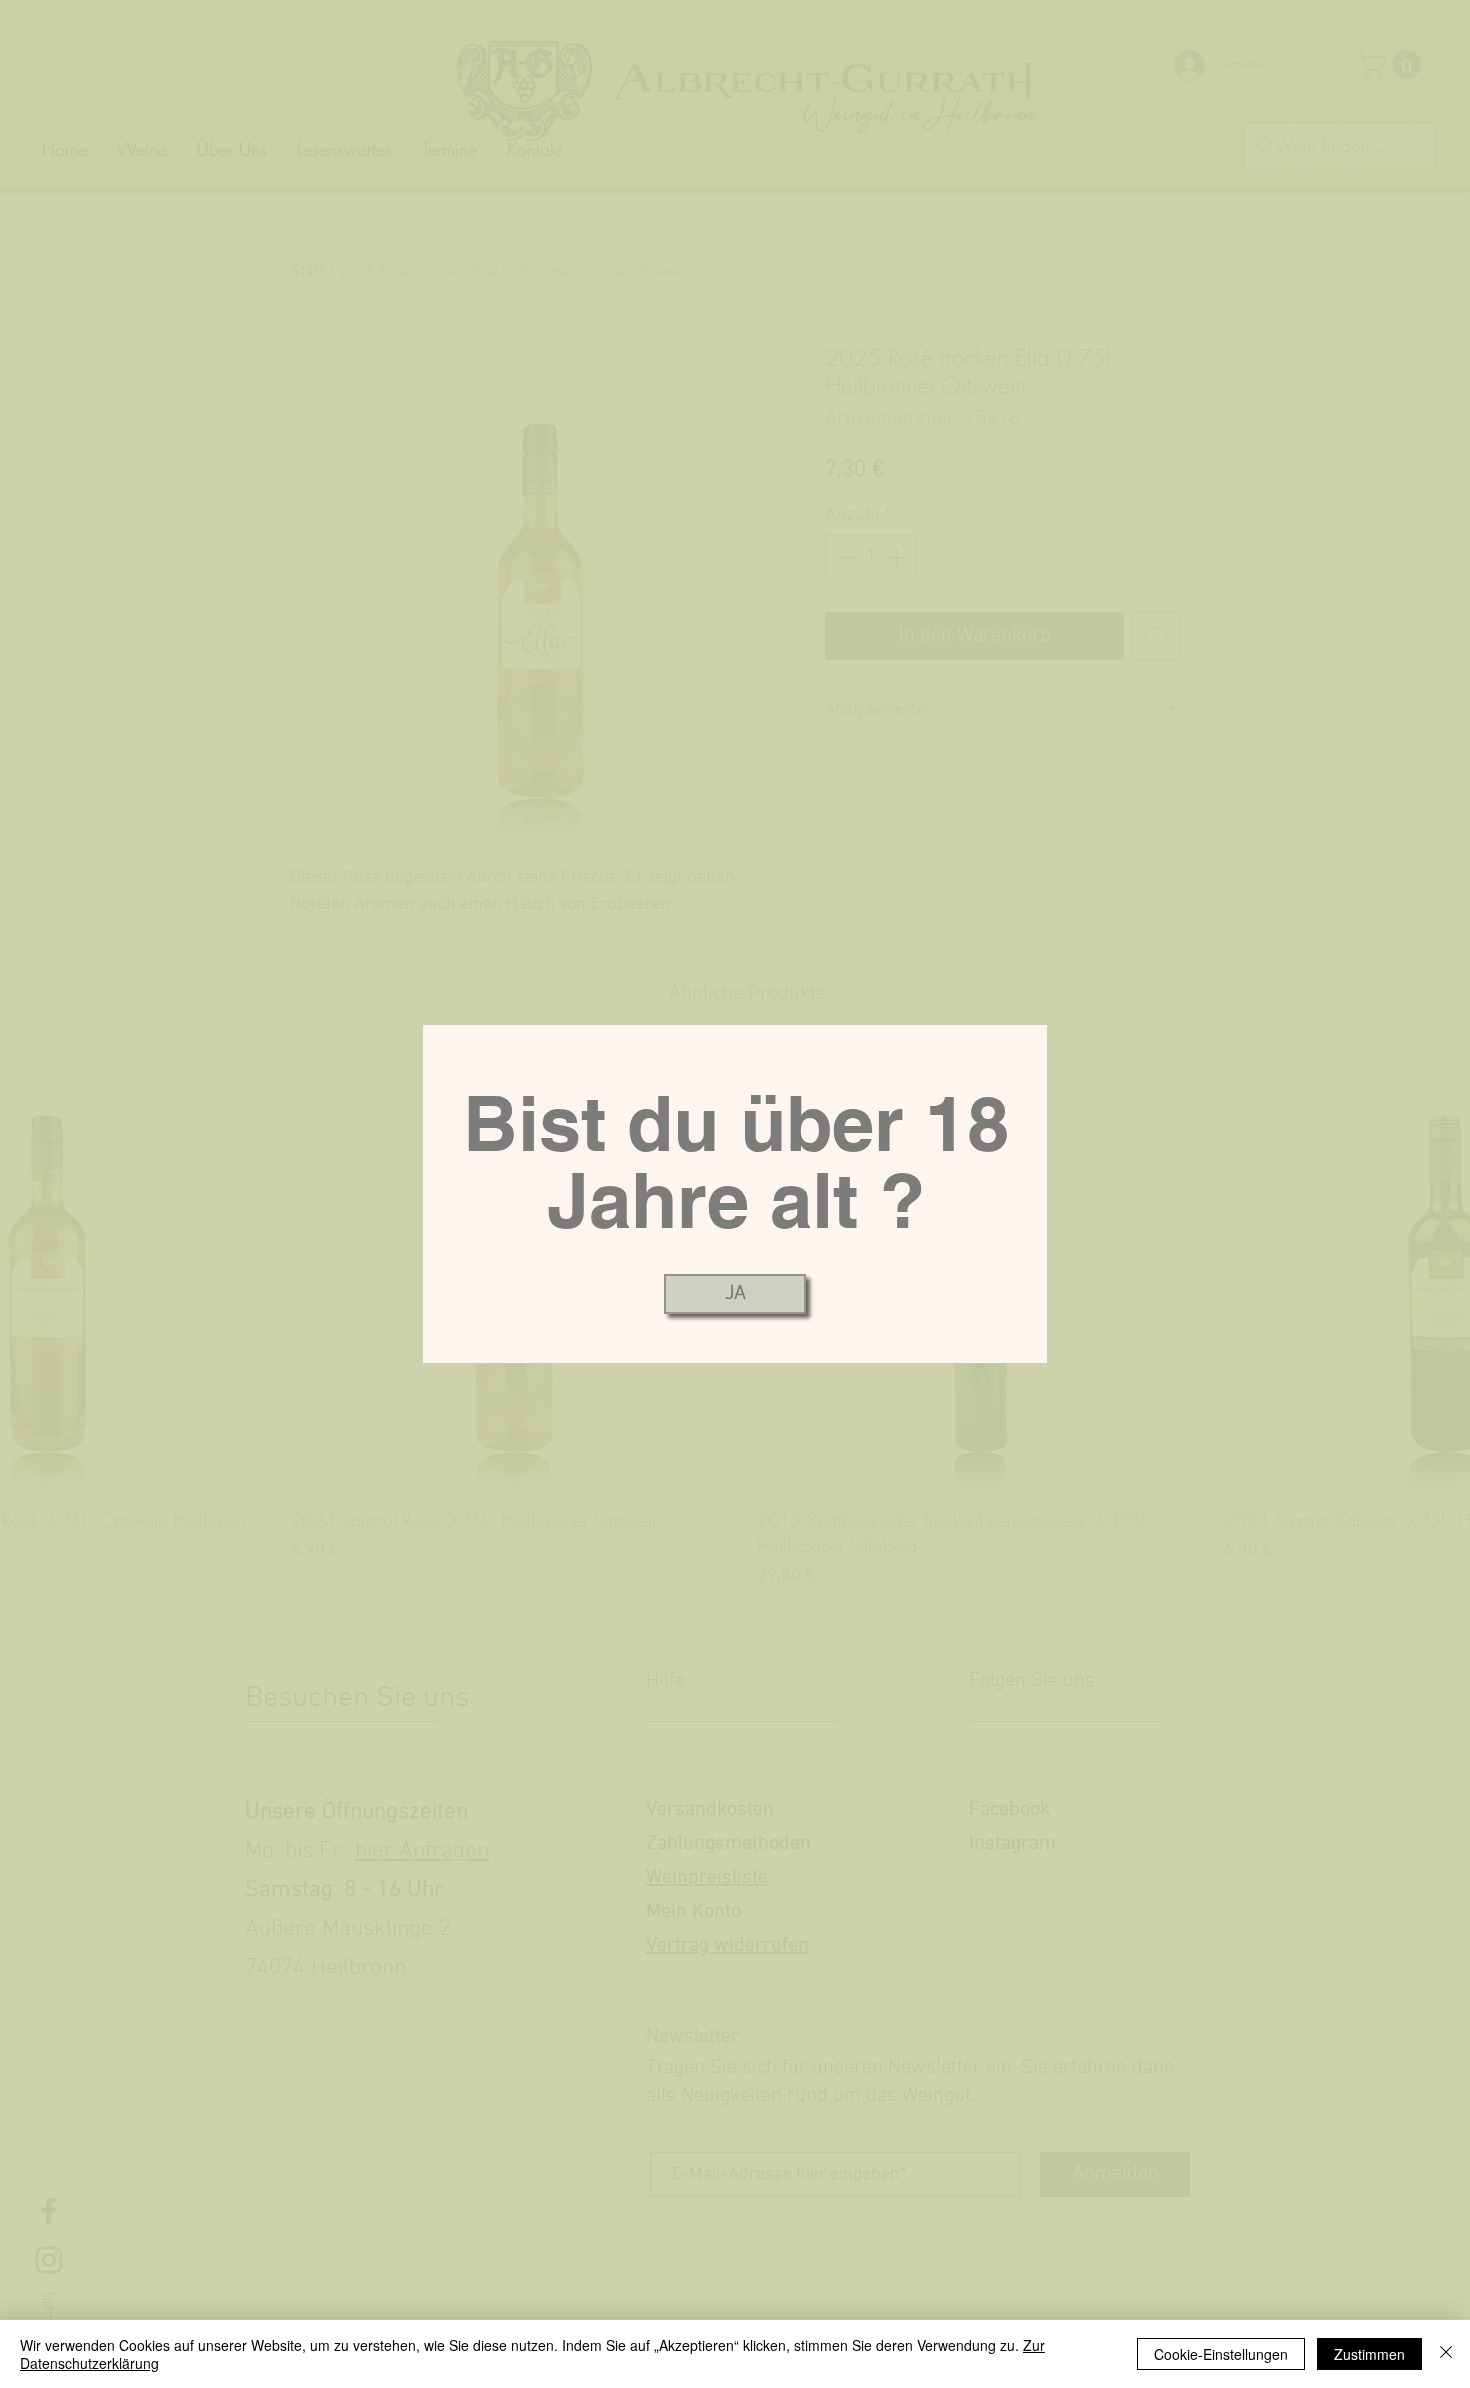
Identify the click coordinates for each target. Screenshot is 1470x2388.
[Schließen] (1446, 2354)
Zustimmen (1369, 2354)
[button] (735, 1294)
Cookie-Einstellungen (1221, 2354)
